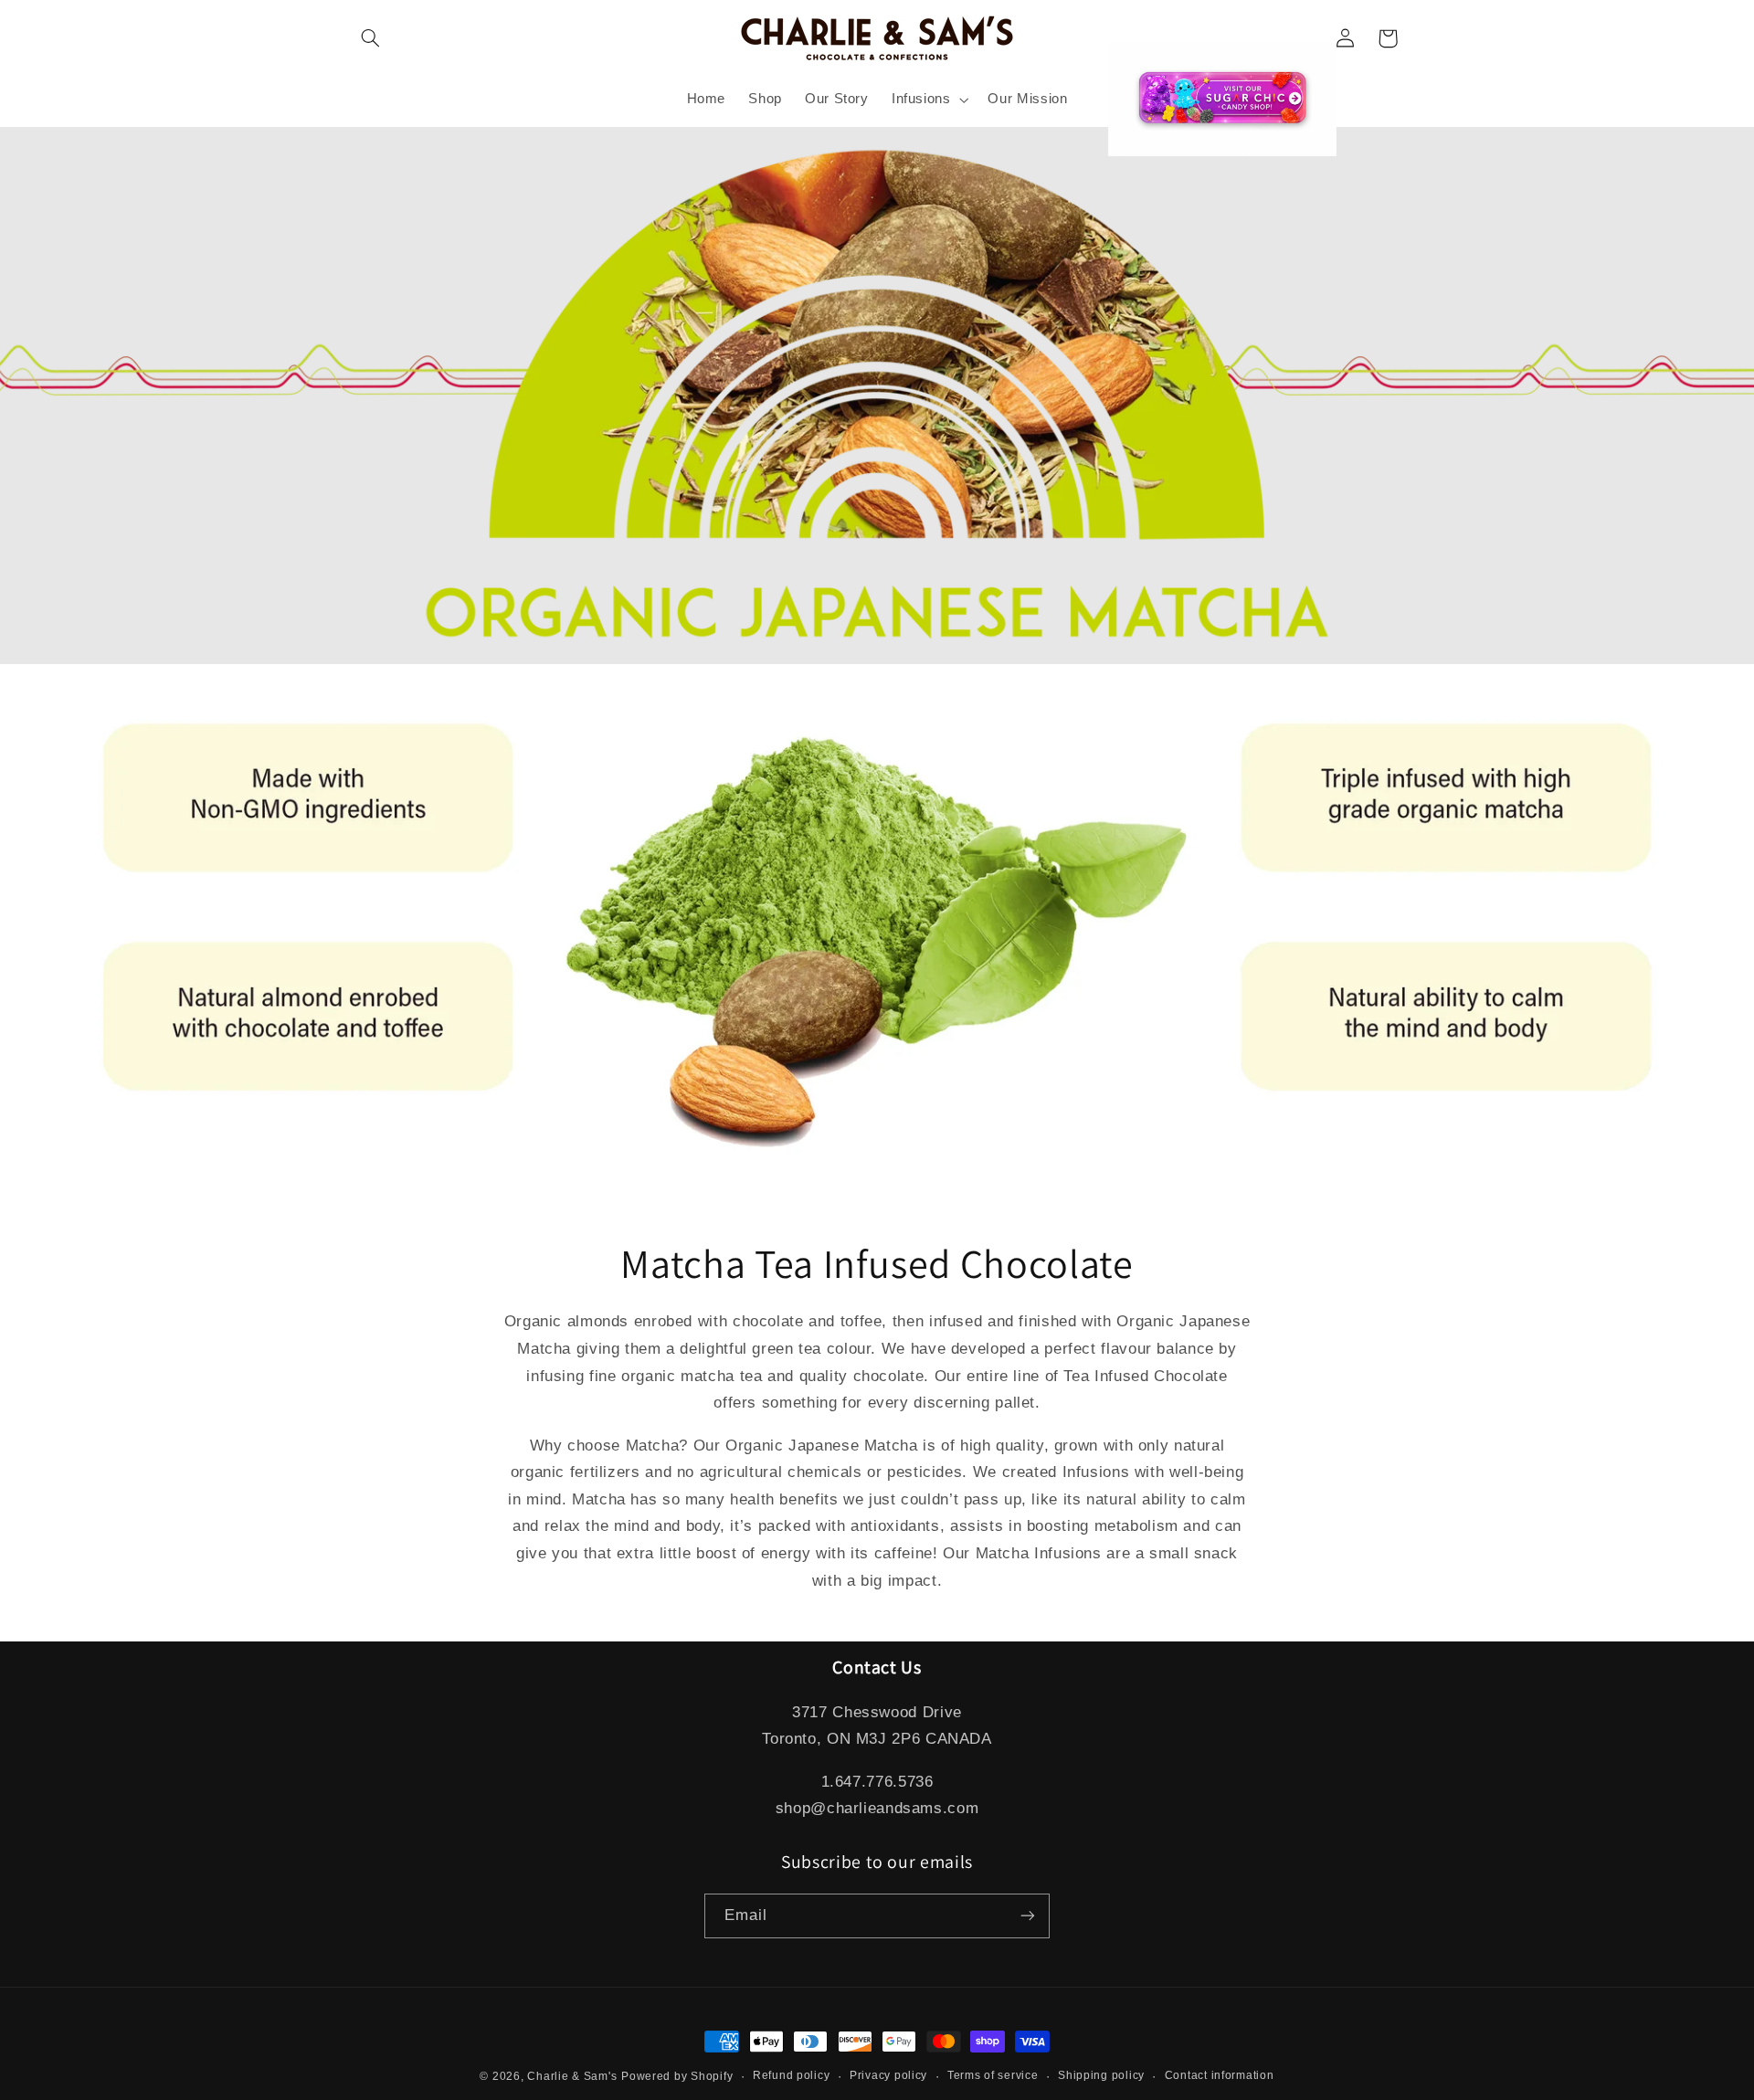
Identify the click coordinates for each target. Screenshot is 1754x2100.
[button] (371, 38)
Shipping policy (1101, 2075)
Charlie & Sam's (572, 2076)
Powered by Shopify (677, 2076)
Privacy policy (888, 2075)
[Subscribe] (1028, 1916)
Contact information (1220, 2075)
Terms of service (993, 2075)
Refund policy (792, 2075)
